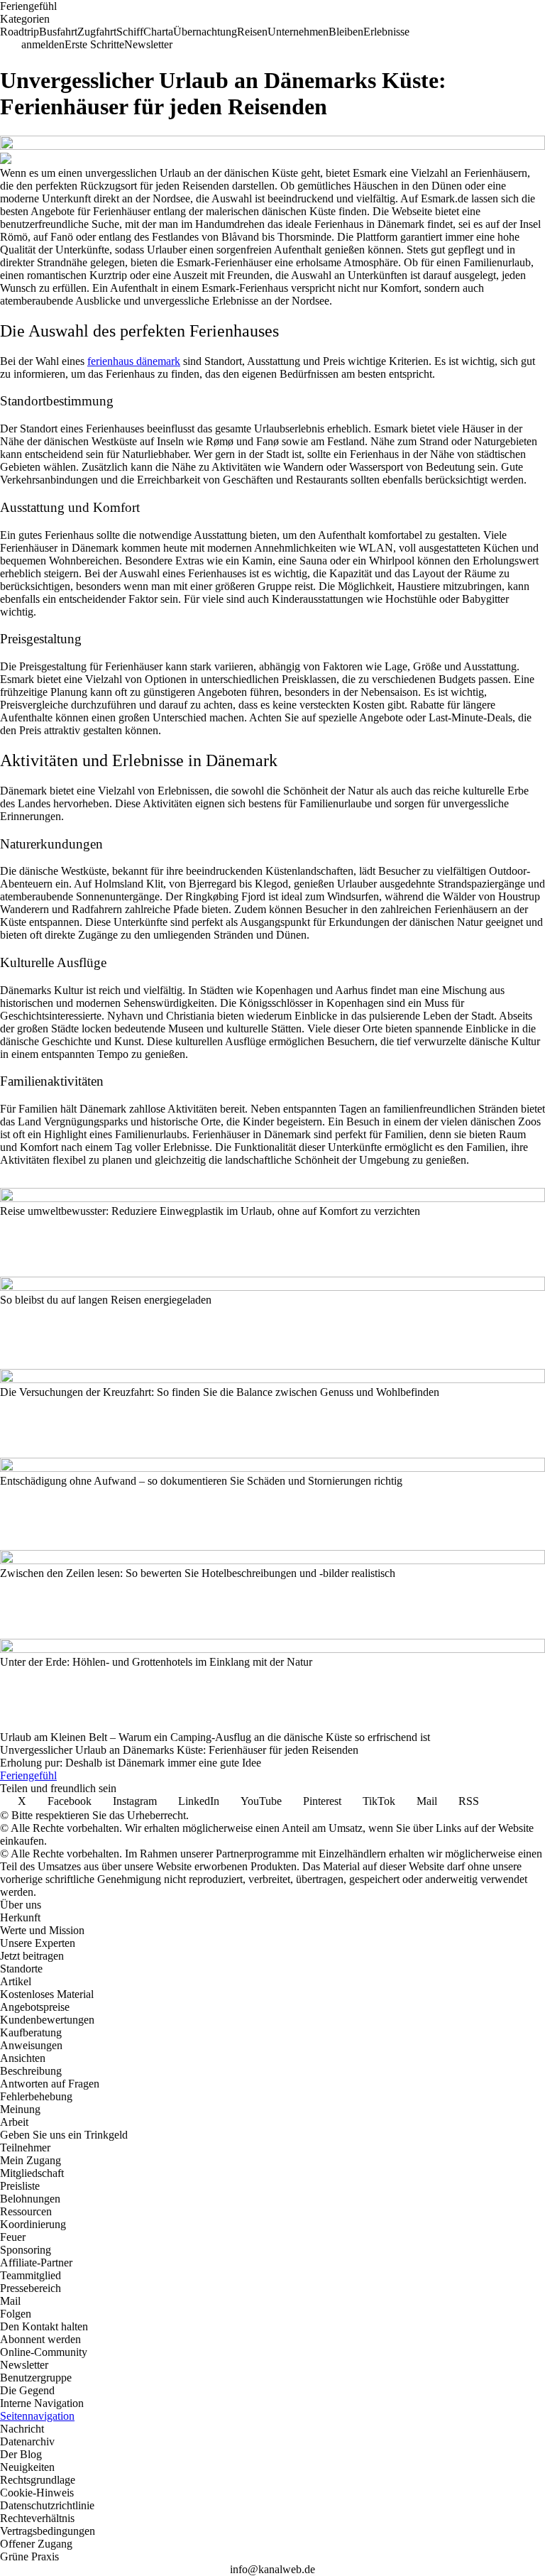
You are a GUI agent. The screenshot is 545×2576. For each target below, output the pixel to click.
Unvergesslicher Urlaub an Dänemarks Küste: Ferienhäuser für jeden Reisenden (179, 1750)
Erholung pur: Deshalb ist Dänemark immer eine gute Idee (131, 1763)
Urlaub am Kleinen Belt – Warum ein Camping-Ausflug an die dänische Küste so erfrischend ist (215, 1737)
